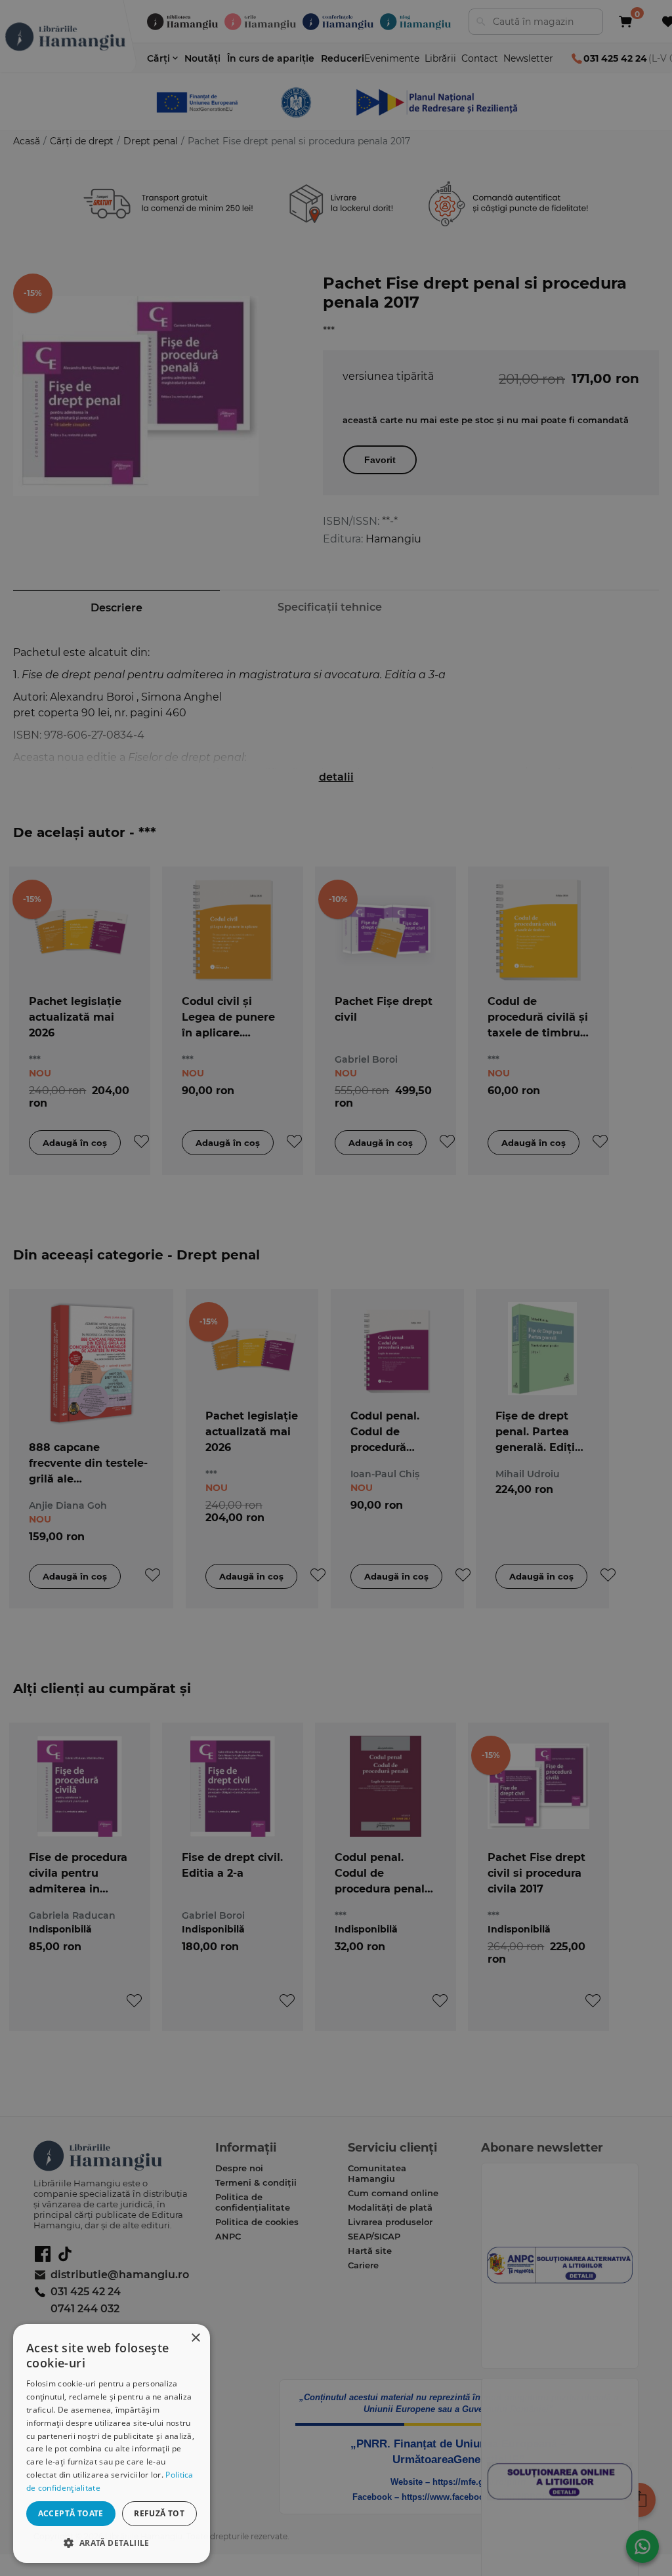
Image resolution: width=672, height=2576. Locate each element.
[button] (112, 2542)
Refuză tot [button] (159, 2513)
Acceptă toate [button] (71, 2513)
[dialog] (112, 2443)
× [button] (195, 2338)
